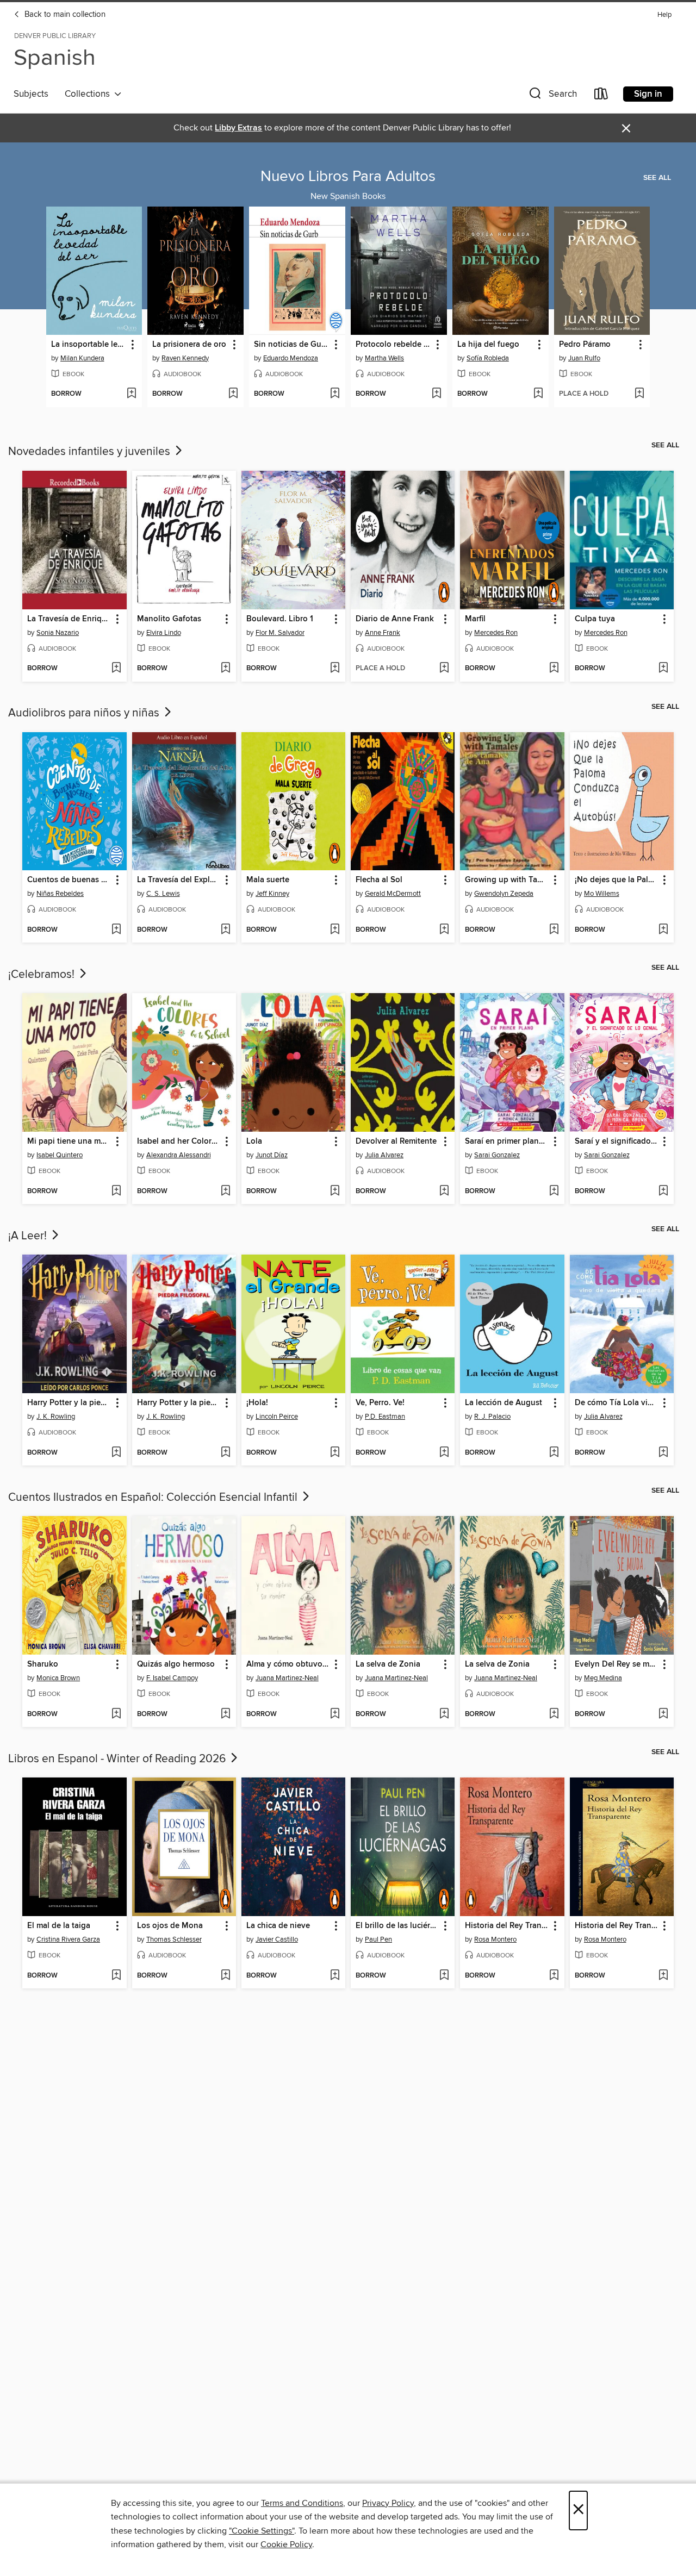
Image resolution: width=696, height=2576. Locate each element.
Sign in (648, 94)
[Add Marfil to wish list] (554, 669)
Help (664, 15)
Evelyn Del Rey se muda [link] (617, 1664)
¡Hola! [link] (257, 1403)
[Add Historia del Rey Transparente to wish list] (554, 1976)
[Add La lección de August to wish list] (554, 1453)
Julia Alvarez (384, 1155)
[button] (552, 96)
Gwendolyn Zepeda (504, 894)
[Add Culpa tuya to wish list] (663, 669)
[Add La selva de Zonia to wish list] (444, 1714)
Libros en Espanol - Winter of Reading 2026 (118, 1759)
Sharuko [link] (43, 1664)
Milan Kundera (82, 358)
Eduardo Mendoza (291, 358)
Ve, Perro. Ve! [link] (380, 1403)
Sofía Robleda (488, 358)
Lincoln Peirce (277, 1417)
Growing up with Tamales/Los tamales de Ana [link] (507, 880)
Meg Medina (603, 1678)
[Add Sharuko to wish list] (116, 1714)
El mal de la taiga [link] (59, 1926)
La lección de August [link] (504, 1403)
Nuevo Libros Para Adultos (348, 177)
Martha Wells (384, 358)
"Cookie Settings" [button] (262, 2531)
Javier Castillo (277, 1939)
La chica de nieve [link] (278, 1926)
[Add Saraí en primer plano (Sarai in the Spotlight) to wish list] (554, 1192)
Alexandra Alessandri (179, 1155)
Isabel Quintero (60, 1155)
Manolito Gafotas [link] (169, 619)
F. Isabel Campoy (172, 1678)
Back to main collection (64, 15)
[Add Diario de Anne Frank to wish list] (444, 669)
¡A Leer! (29, 1236)
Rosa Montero (495, 1939)
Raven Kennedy (185, 358)
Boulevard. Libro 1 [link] (280, 619)
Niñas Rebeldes (60, 894)
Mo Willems (602, 894)
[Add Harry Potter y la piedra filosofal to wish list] (116, 1453)
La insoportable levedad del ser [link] (89, 345)
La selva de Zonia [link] (388, 1664)
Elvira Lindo (164, 633)
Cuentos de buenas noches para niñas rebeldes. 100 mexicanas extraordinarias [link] (69, 880)
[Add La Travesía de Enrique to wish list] (116, 669)
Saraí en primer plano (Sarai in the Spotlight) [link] (507, 1142)
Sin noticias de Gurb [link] (291, 345)
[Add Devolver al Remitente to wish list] (444, 1192)
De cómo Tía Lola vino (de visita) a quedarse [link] (617, 1403)
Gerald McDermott (393, 894)
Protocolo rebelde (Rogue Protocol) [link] (394, 345)
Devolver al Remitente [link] (396, 1142)
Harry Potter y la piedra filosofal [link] (69, 1403)
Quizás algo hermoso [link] (176, 1664)
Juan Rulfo (584, 358)
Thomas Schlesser (174, 1939)
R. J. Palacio (492, 1417)
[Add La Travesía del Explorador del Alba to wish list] (225, 930)
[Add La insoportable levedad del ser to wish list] (131, 394)
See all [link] (657, 178)
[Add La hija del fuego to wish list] (538, 394)
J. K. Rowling (56, 1417)
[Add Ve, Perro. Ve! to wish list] (444, 1453)
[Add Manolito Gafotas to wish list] (225, 669)
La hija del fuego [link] (488, 345)
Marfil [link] (475, 619)
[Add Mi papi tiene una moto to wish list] (116, 1192)
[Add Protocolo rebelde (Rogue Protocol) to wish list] (436, 394)
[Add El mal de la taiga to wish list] (116, 1976)
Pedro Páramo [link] (585, 345)
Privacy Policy (388, 2503)
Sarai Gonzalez (497, 1155)
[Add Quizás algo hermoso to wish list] (225, 1714)
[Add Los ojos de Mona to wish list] (225, 1976)
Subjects (31, 94)
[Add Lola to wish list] (335, 1192)
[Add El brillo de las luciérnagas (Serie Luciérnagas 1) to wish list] (444, 1976)
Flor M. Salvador (280, 633)
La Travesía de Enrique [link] (69, 619)
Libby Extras (238, 128)
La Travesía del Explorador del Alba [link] (179, 880)
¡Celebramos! (43, 975)
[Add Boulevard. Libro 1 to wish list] (335, 669)
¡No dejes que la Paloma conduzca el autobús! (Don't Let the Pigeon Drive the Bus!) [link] (617, 880)
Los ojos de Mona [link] (170, 1926)
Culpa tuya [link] (595, 619)
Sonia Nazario (58, 633)
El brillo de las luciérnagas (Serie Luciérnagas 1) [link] (397, 1926)
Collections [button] (89, 94)
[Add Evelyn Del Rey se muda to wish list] (663, 1714)
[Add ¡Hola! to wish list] (335, 1453)
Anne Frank (383, 633)
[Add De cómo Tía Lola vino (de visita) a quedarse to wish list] (663, 1453)
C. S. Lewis (163, 894)
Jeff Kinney (272, 894)
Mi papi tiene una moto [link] (69, 1142)
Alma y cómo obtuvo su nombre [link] (288, 1664)
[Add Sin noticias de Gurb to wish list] (335, 394)
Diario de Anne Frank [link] (395, 619)
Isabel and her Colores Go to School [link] (179, 1142)
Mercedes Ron (496, 633)
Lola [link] (254, 1142)
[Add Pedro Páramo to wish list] (639, 394)
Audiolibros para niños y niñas (85, 713)
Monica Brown (58, 1678)
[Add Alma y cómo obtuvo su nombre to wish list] (335, 1714)
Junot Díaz (272, 1155)
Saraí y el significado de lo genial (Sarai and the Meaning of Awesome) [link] (617, 1142)
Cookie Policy (286, 2544)
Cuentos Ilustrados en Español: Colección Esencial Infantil (154, 1498)
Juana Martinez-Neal (287, 1678)
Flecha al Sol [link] (379, 880)
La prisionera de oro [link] (189, 345)
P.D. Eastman (385, 1417)
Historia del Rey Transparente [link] (507, 1926)
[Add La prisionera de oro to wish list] (233, 394)
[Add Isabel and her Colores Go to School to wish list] (225, 1192)
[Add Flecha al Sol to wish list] (444, 930)
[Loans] (601, 96)
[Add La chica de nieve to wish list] (335, 1976)
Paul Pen (378, 1939)
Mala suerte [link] (268, 880)
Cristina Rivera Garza (68, 1939)
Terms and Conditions (302, 2503)
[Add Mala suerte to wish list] (335, 930)
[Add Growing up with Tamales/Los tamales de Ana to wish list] (554, 930)
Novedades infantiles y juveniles (91, 452)
